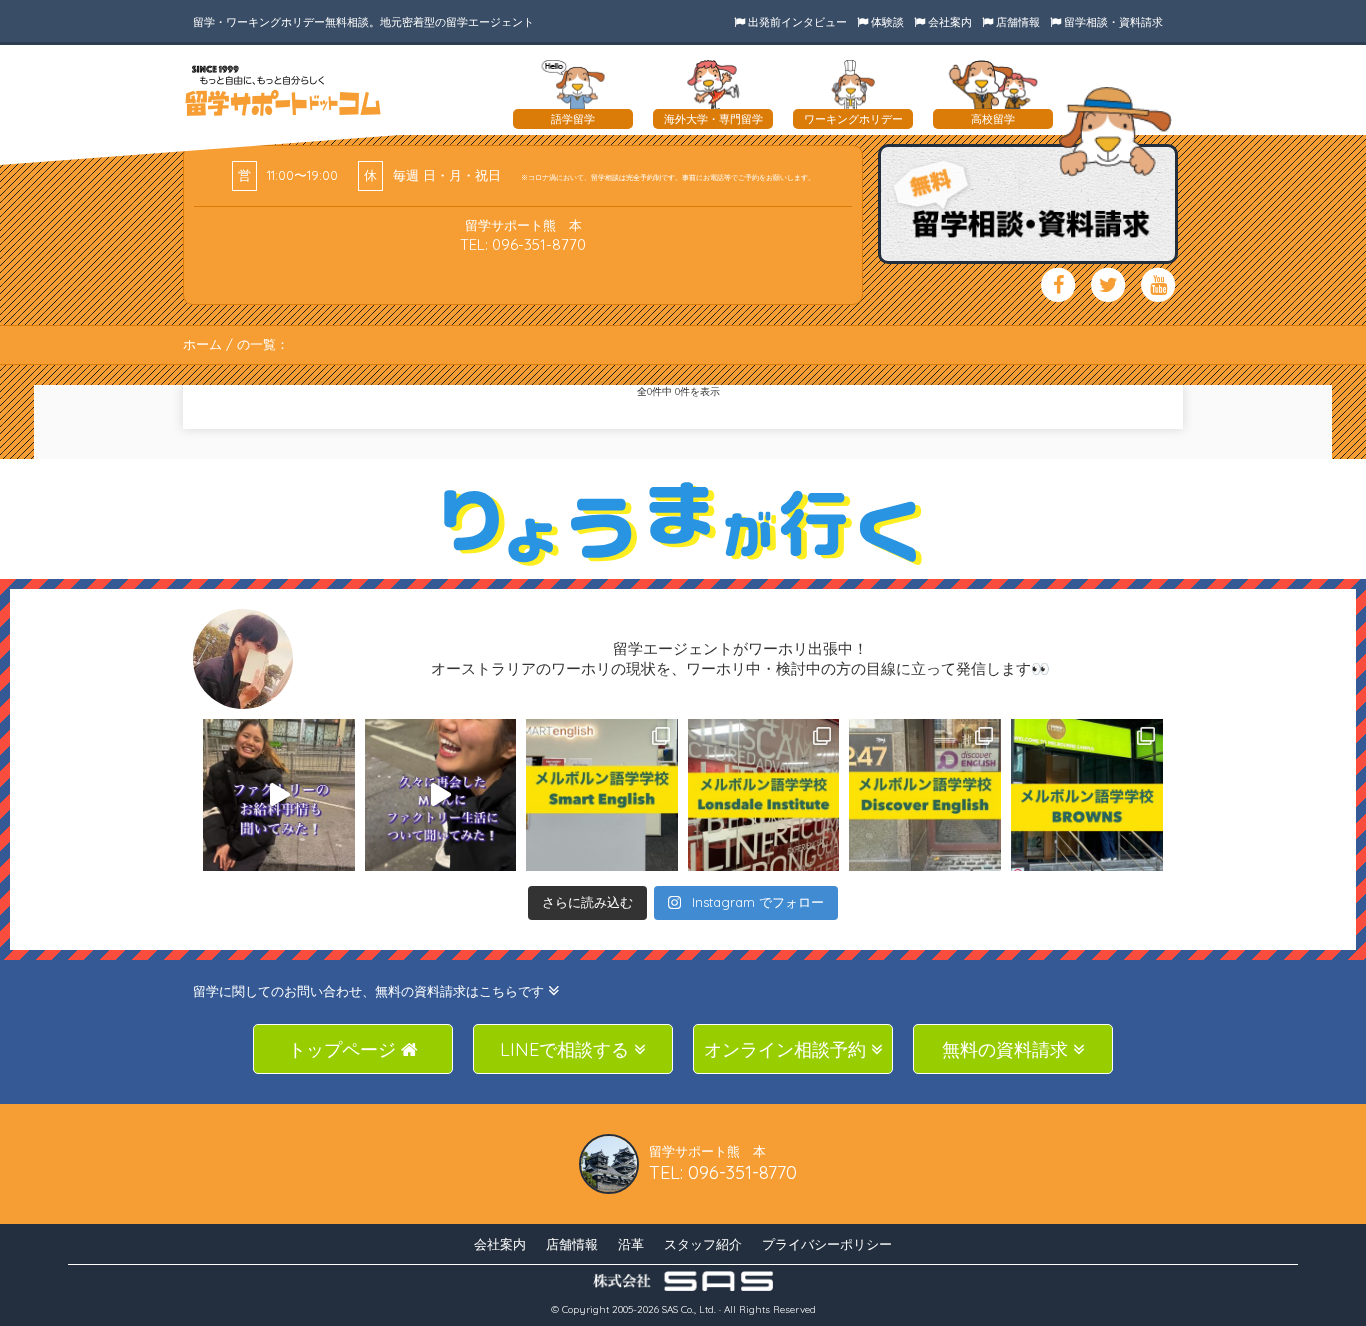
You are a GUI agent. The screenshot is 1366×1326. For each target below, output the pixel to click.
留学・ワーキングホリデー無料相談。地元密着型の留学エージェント (363, 22)
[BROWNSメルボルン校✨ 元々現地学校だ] (1087, 795)
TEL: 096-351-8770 (523, 244)
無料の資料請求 (1007, 1049)
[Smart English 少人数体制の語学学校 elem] (602, 795)
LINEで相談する (567, 1049)
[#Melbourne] (441, 795)
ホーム (202, 344)
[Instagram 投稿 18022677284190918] (279, 795)
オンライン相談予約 (787, 1049)
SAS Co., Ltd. (689, 1309)
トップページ (344, 1049)
